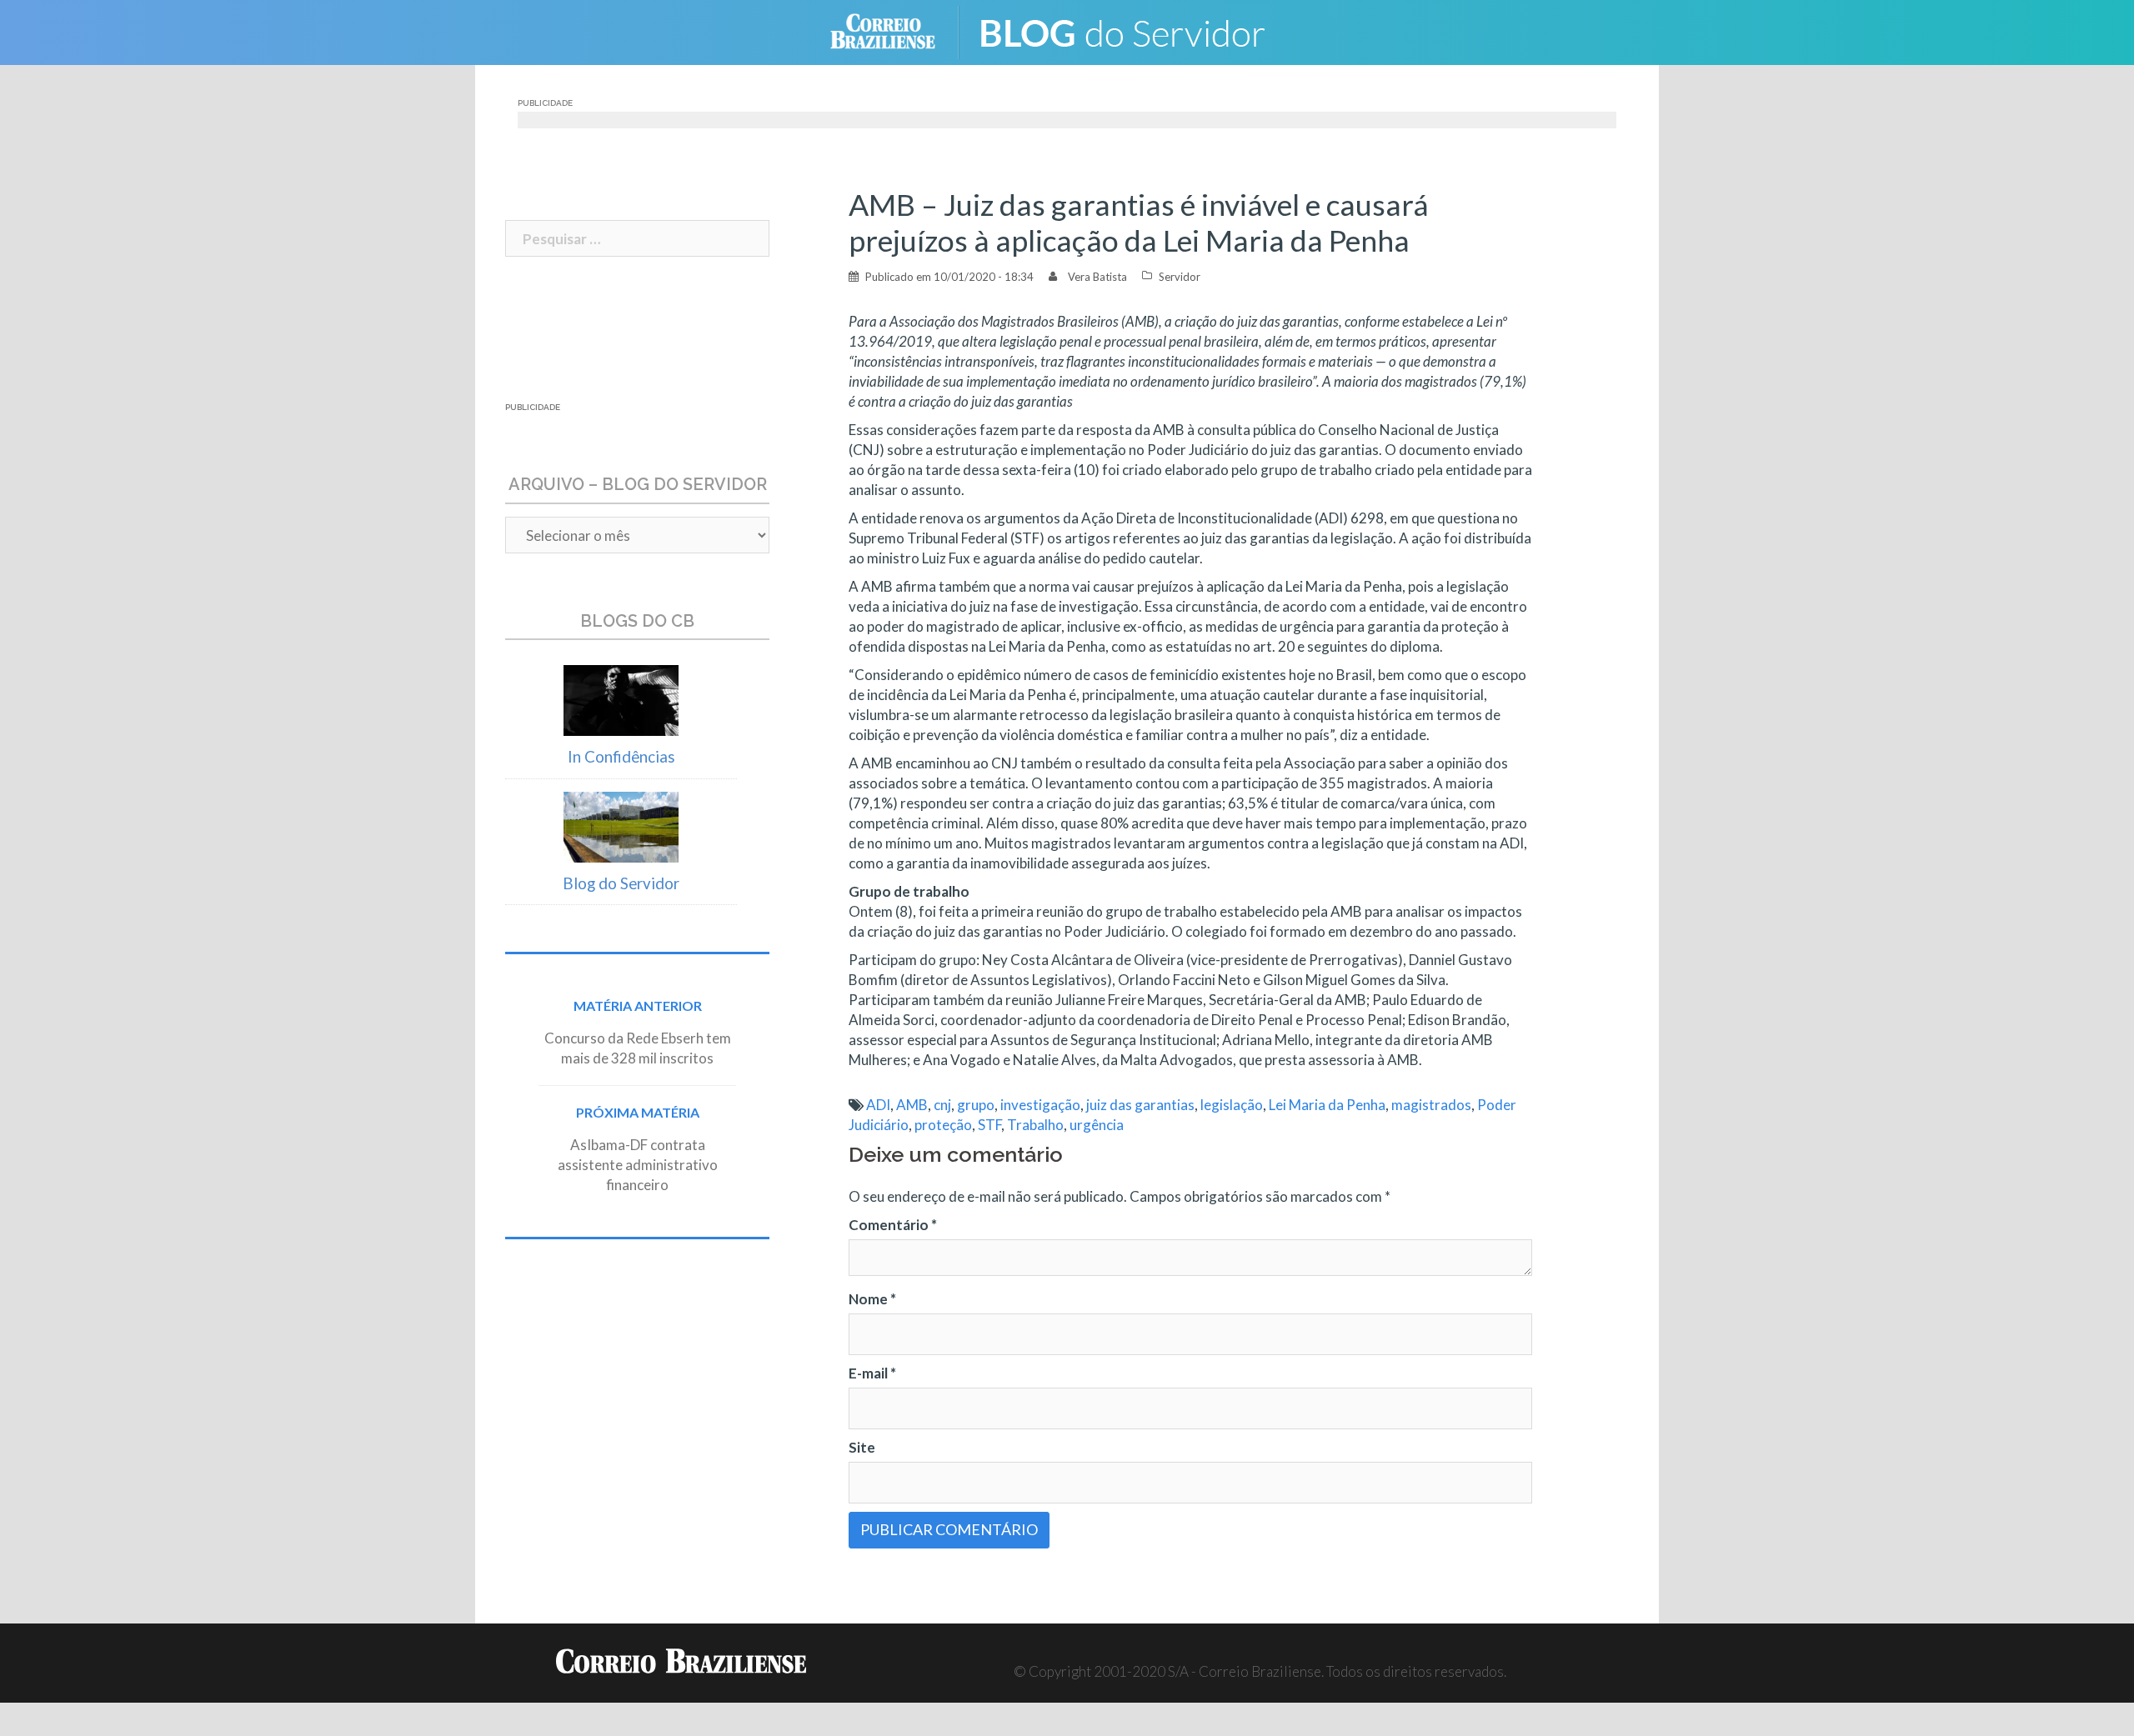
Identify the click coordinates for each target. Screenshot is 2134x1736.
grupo (976, 1105)
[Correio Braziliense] (896, 30)
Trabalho (1035, 1125)
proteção (943, 1125)
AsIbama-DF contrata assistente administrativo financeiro (638, 1165)
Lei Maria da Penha (1327, 1105)
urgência (1097, 1125)
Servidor (1180, 277)
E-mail (872, 1373)
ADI (878, 1105)
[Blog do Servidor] (1134, 30)
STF (989, 1125)
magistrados (1431, 1105)
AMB (912, 1105)
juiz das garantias (1140, 1105)
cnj (942, 1105)
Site (862, 1447)
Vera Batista (1097, 277)
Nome (872, 1299)
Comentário (893, 1225)
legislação (1232, 1105)
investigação (1040, 1105)
